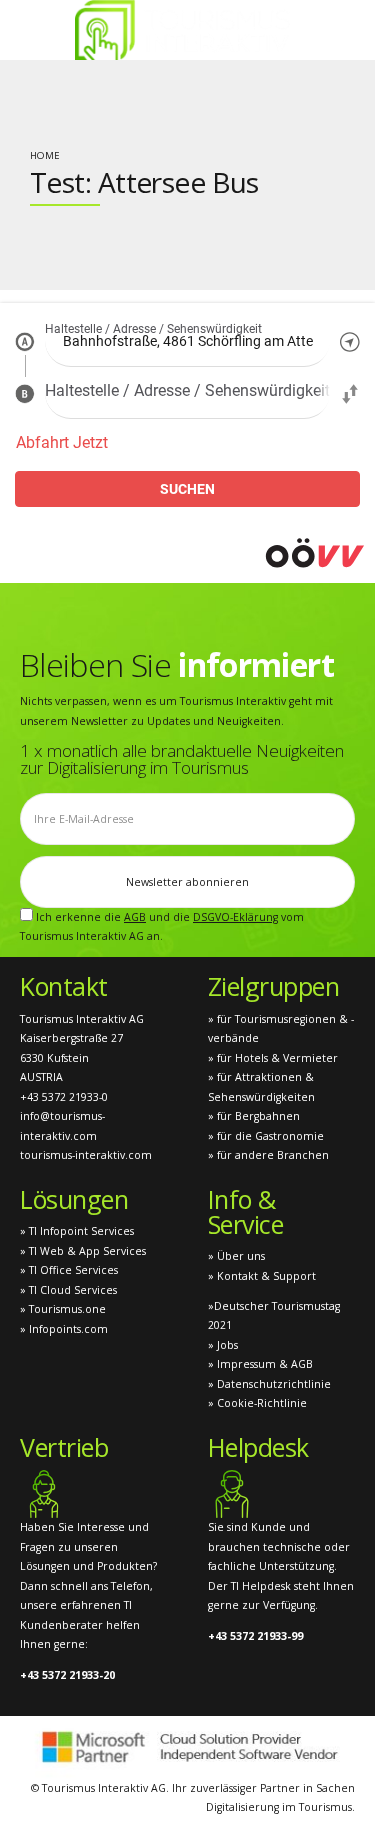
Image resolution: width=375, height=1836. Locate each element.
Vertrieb (64, 1447)
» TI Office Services (69, 1270)
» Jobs (223, 1345)
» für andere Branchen (268, 1155)
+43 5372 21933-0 (64, 1097)
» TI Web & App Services (83, 1251)
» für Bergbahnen (254, 1116)
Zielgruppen (274, 986)
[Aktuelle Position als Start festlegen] (350, 341)
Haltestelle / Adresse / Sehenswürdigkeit (153, 330)
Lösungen (74, 1199)
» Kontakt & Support (262, 1276)
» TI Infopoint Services (77, 1231)
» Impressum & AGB (260, 1364)
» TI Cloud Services (68, 1290)
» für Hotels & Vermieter (273, 1058)
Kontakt (64, 986)
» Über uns (236, 1256)
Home (45, 155)
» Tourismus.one (63, 1309)
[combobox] (187, 341)
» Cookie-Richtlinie (257, 1403)
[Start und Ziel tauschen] (350, 393)
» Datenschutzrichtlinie (269, 1384)
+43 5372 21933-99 (255, 1636)
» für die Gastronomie (266, 1136)
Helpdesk (258, 1447)
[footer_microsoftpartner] (187, 1747)
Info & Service (246, 1211)
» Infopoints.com (64, 1329)
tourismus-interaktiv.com (86, 1155)
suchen (187, 489)
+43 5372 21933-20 (67, 1675)
